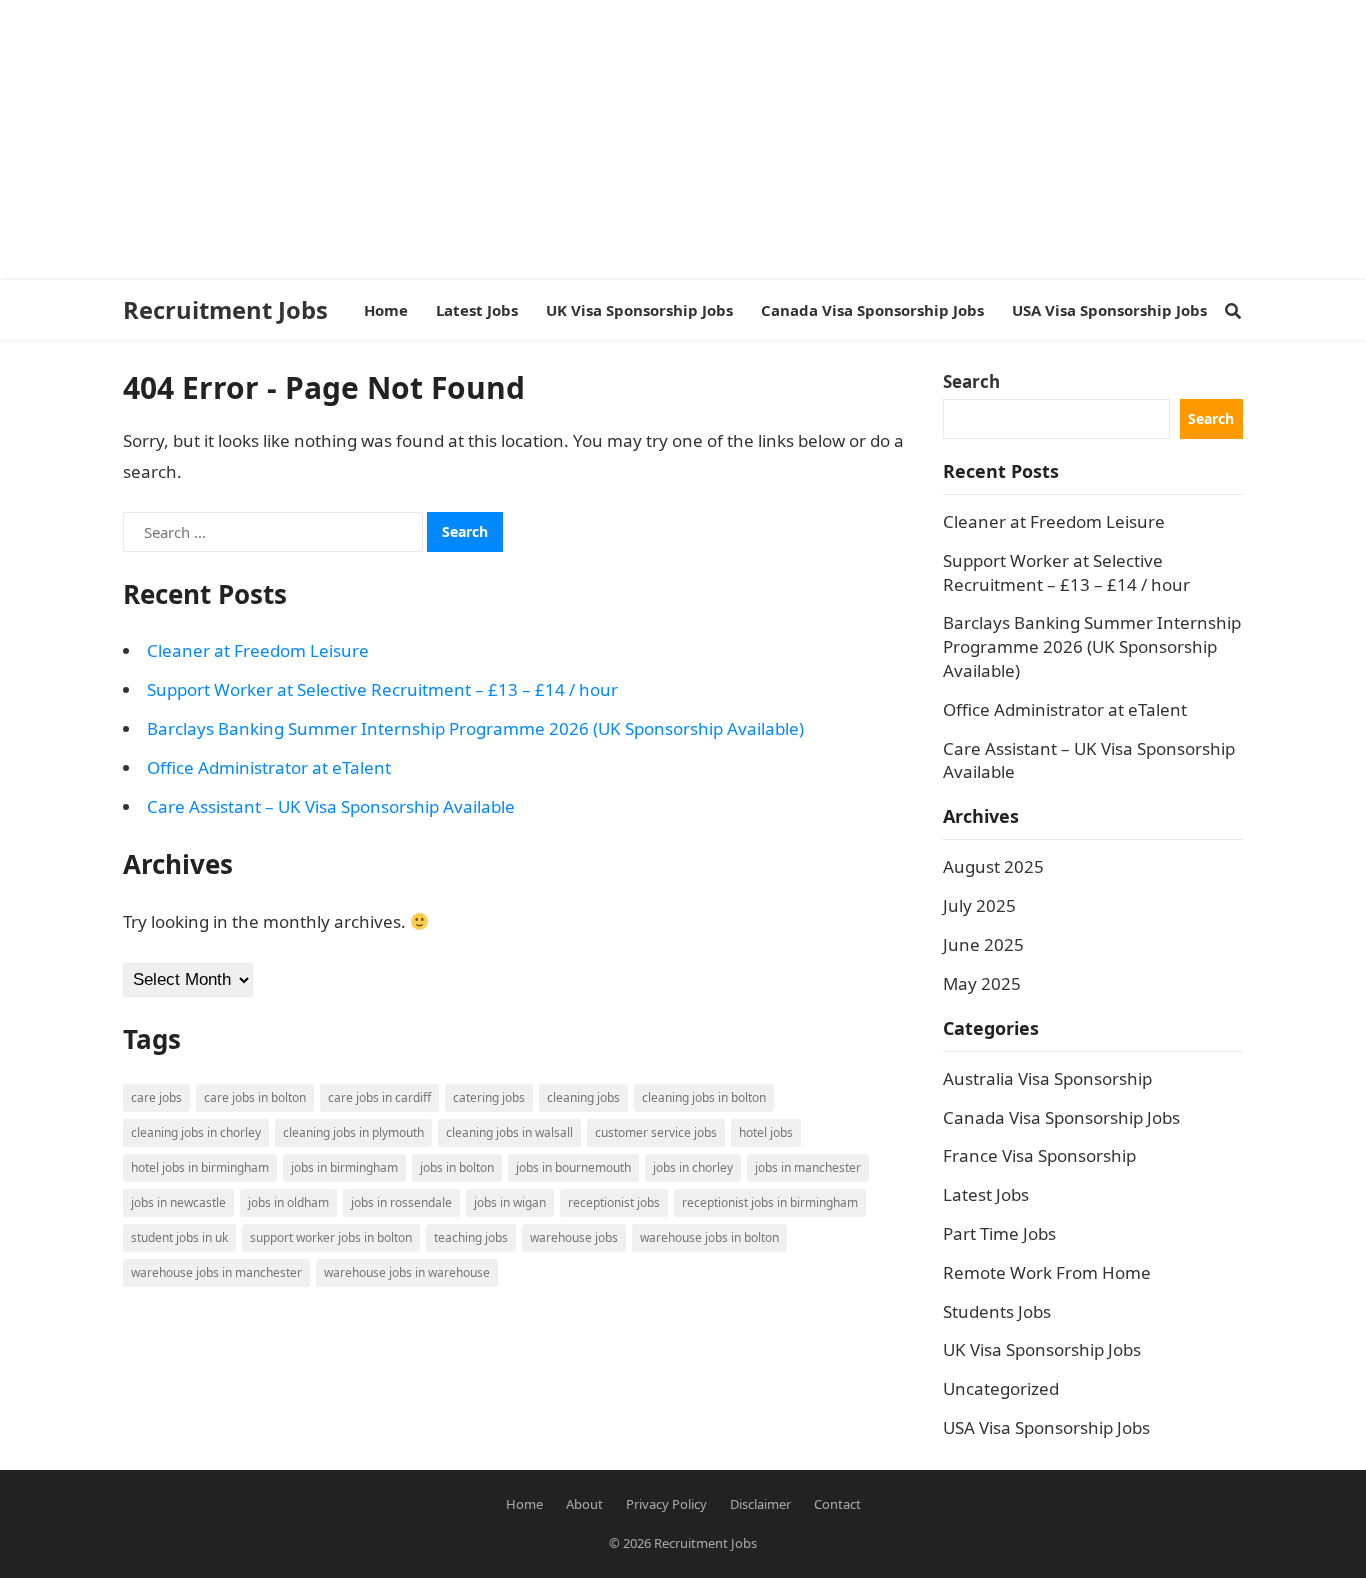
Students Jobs (997, 1311)
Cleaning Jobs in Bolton (704, 1097)
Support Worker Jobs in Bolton (331, 1237)
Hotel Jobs (766, 1132)
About (584, 1504)
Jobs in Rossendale (401, 1202)
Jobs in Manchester (808, 1167)
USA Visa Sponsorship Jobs (1046, 1427)
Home (524, 1504)
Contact (837, 1504)
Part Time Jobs (999, 1233)
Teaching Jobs (471, 1237)
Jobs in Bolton (457, 1167)
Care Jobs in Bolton (255, 1097)
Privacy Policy (666, 1504)
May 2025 (982, 983)
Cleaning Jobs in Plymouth (353, 1132)
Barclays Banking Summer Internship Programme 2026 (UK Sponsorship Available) (475, 728)
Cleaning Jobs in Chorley (196, 1132)
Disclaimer (760, 1504)
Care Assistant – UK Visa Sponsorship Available (331, 806)
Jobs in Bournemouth (573, 1167)
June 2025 (983, 944)
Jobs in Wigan (510, 1202)
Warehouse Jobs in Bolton (709, 1237)
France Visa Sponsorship (1039, 1155)
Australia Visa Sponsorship (1047, 1078)
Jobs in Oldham (288, 1202)
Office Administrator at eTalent (269, 767)
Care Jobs (156, 1097)
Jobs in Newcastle (178, 1202)
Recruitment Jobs (225, 310)
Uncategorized (1001, 1388)
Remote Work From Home (1047, 1272)
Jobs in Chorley (693, 1167)
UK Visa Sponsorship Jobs (1042, 1349)
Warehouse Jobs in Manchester (216, 1272)
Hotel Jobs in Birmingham (200, 1167)
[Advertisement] (600, 140)
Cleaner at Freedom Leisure (258, 650)
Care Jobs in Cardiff (379, 1097)
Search (971, 381)
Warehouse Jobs (574, 1237)
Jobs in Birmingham (344, 1167)
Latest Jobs (986, 1194)
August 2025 (993, 866)
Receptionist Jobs (614, 1202)
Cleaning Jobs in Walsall (509, 1132)
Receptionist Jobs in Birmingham (770, 1202)
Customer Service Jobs (656, 1132)
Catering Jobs (489, 1097)
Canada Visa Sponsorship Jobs (1061, 1117)
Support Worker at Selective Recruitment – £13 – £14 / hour (382, 689)
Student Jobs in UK (179, 1237)
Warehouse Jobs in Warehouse (407, 1272)
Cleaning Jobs (583, 1097)
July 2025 (979, 905)
